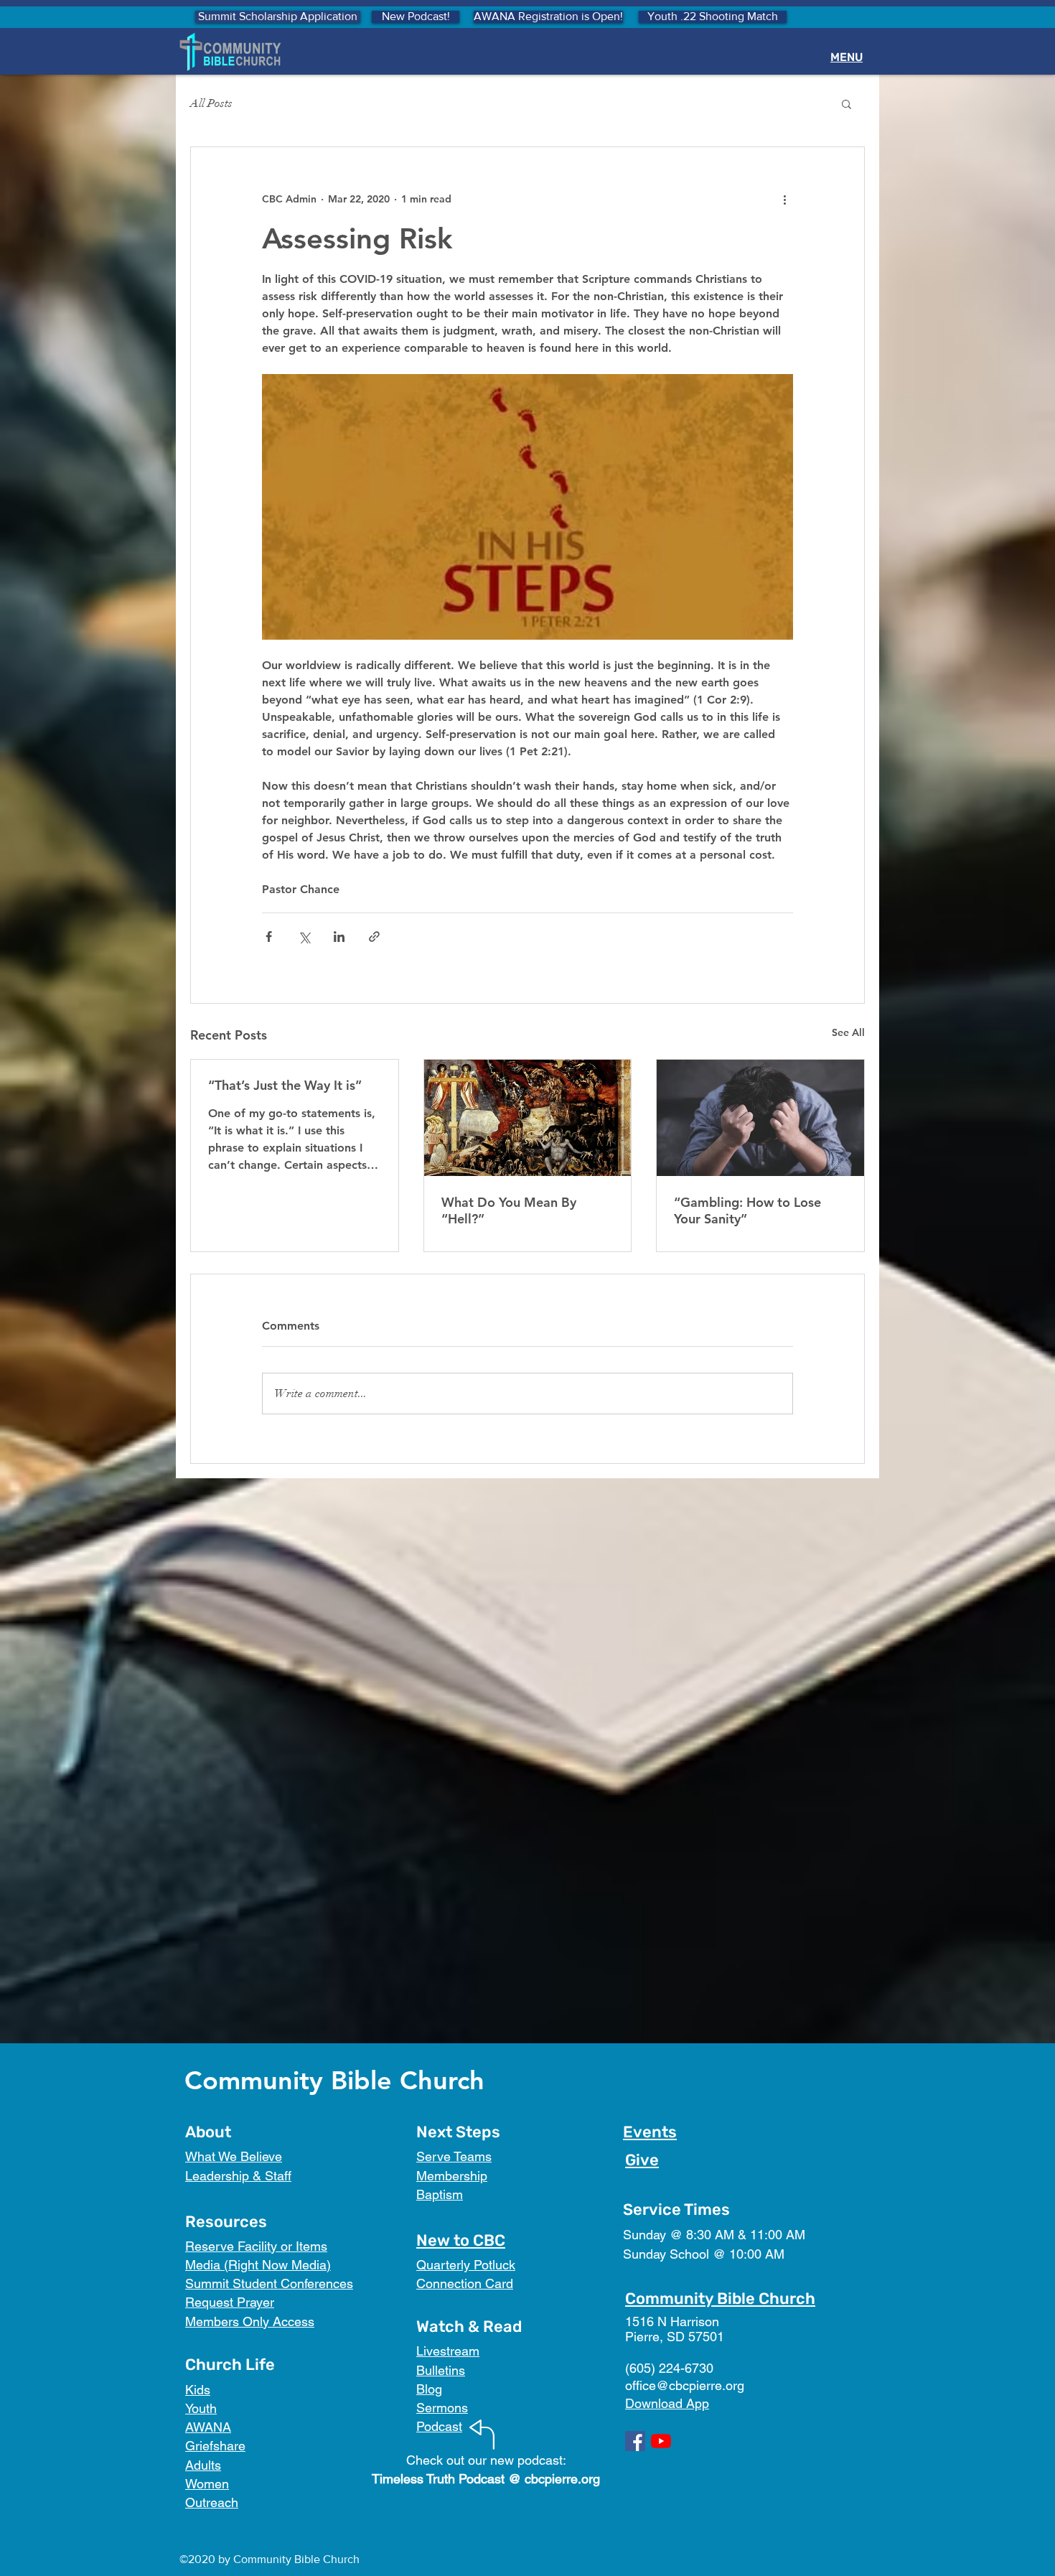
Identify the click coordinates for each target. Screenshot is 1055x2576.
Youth (201, 2408)
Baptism (440, 2194)
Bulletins (441, 2370)
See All (848, 1032)
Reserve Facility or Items (256, 2246)
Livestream (448, 2351)
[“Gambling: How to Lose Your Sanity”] (760, 1118)
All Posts (211, 103)
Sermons (442, 2408)
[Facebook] (635, 2441)
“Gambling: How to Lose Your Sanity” (747, 1210)
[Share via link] (374, 937)
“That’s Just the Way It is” (285, 1085)
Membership (452, 2176)
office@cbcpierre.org (685, 2385)
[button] (847, 103)
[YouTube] (661, 2441)
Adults (203, 2465)
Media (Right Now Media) (258, 2265)
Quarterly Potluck (466, 2265)
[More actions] (784, 199)
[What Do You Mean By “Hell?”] (528, 1118)
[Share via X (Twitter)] (304, 937)
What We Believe (234, 2156)
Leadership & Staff (238, 2176)
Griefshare (215, 2446)
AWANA (208, 2427)
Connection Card (465, 2283)
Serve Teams (454, 2156)
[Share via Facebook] (269, 937)
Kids (198, 2390)
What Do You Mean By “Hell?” (509, 1210)
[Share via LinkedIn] (339, 937)
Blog (429, 2389)
